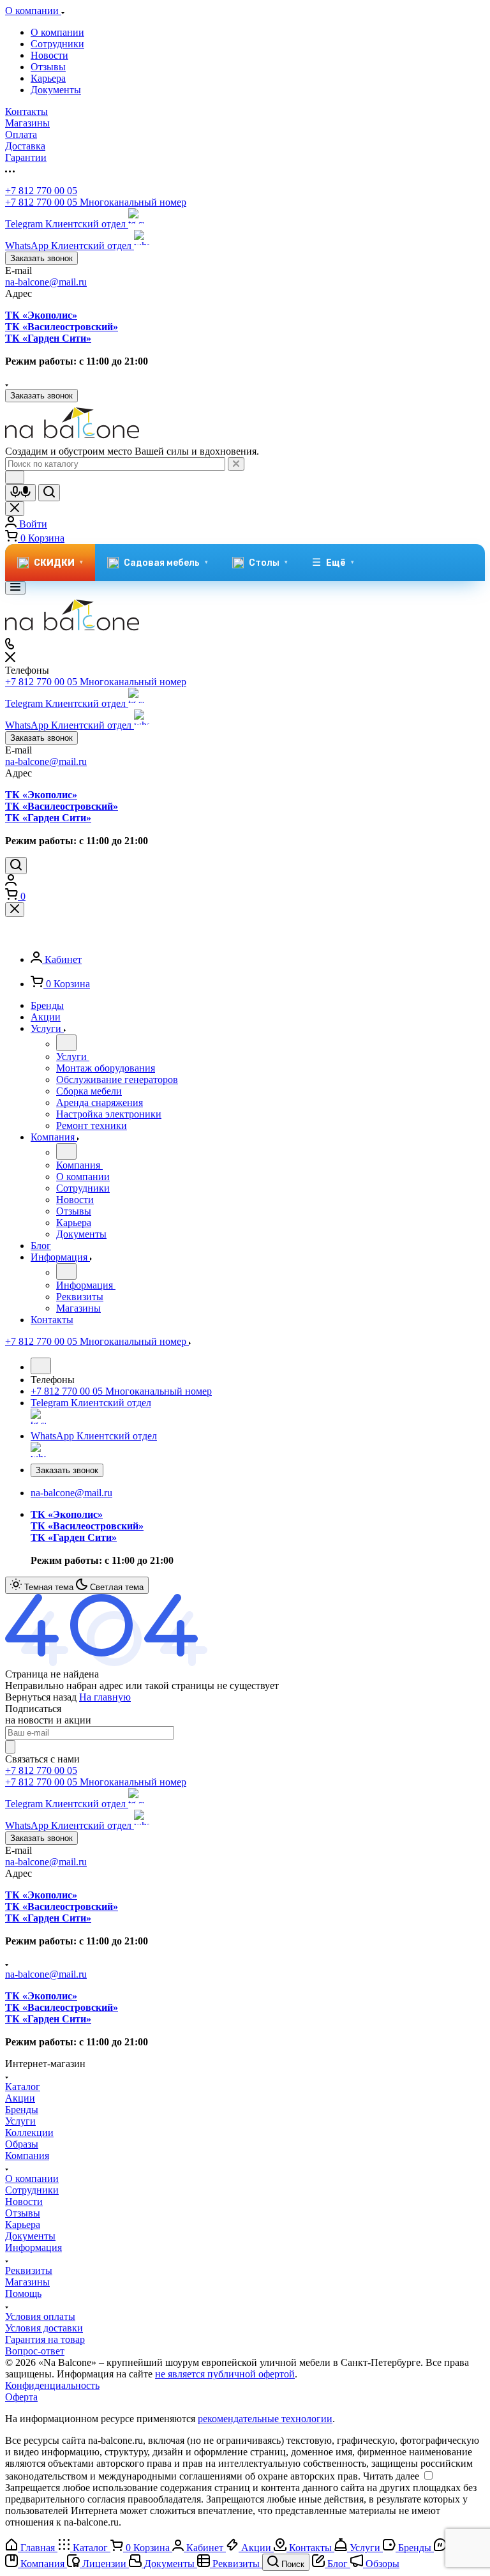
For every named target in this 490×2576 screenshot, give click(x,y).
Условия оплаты (40, 2316)
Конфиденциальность (52, 2385)
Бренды (22, 2110)
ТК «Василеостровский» (62, 327)
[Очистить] (236, 464)
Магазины (27, 2282)
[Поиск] (16, 866)
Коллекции (29, 2133)
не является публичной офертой (225, 2374)
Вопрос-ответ (35, 2351)
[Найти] (49, 493)
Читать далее (391, 2476)
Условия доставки (44, 2328)
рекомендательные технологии (265, 2419)
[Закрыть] (15, 910)
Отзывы (48, 67)
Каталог (23, 2087)
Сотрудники (57, 44)
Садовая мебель (166, 563)
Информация (33, 2247)
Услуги (20, 2121)
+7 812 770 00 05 (41, 191)
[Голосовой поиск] (20, 493)
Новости (49, 55)
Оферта (21, 2397)
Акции (20, 2098)
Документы (56, 90)
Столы (268, 563)
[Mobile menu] (15, 588)
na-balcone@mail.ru (46, 282)
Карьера (48, 78)
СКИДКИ (58, 563)
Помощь (23, 2293)
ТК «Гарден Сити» (48, 338)
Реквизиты (29, 2270)
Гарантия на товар (45, 2339)
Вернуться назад (41, 1697)
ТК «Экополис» (41, 315)
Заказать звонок (41, 258)
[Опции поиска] (15, 477)
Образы (22, 2144)
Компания (27, 2156)
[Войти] (11, 882)
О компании (57, 32)
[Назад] (66, 1043)
